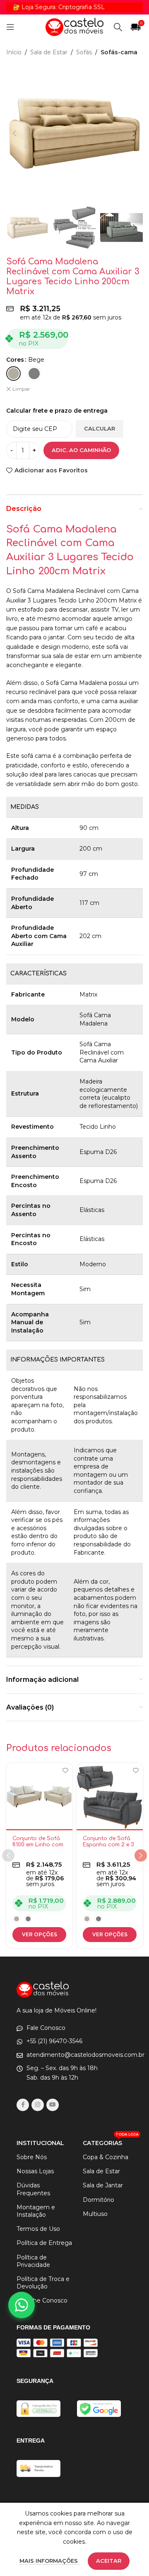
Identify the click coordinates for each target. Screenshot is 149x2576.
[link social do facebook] (23, 2105)
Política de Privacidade (33, 2261)
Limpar (21, 389)
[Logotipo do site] (74, 27)
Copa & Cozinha (106, 2157)
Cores (15, 360)
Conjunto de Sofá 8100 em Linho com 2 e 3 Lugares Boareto (38, 1848)
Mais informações (49, 2561)
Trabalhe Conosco (42, 2300)
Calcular (100, 428)
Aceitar (109, 2561)
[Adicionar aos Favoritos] (65, 1770)
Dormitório (99, 2200)
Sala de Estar (49, 52)
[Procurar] (118, 27)
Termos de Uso (38, 2229)
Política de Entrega (44, 2243)
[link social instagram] (38, 2105)
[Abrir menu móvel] (10, 27)
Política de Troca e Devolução (43, 2283)
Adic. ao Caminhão (81, 450)
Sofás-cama (119, 52)
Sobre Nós (32, 2157)
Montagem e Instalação (36, 2211)
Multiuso (95, 2214)
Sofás (84, 52)
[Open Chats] (22, 2305)
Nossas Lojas (35, 2171)
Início (14, 52)
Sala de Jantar (103, 2185)
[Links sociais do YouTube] (53, 2105)
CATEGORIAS (108, 2141)
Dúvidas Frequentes (33, 2189)
